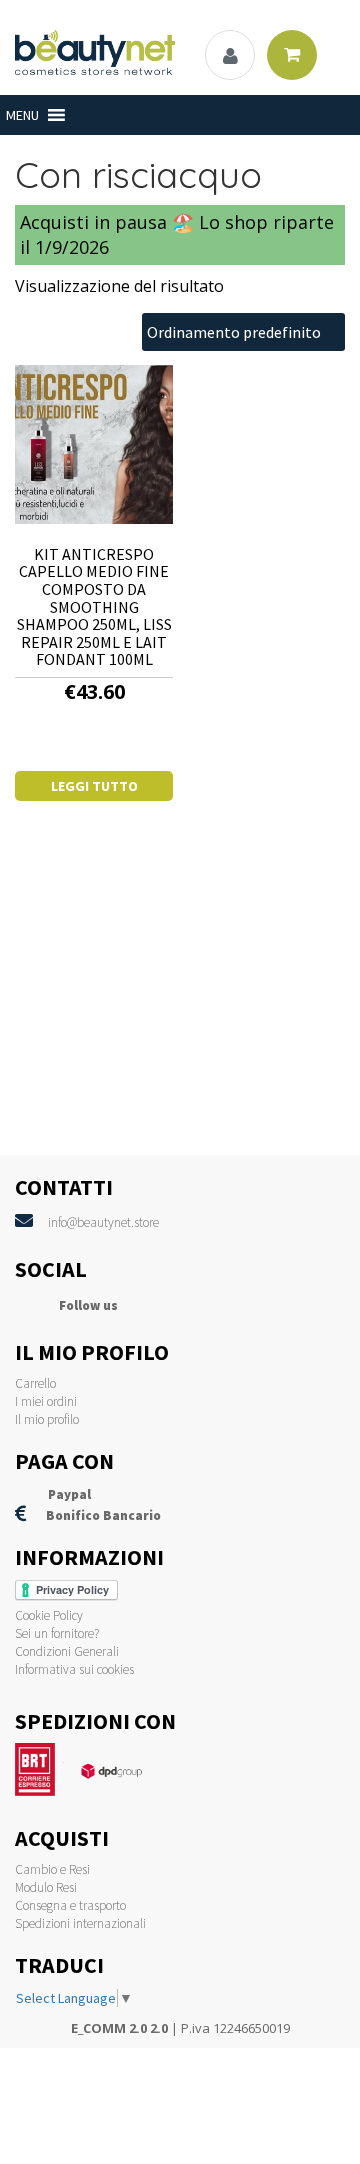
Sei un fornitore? (57, 1633)
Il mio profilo (47, 1419)
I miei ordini (46, 1401)
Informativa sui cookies (74, 1669)
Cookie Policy (49, 1615)
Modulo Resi (46, 1887)
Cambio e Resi (52, 1869)
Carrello (35, 1383)
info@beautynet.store (103, 1222)
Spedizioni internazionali (80, 1923)
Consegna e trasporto (70, 1905)
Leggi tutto (94, 786)
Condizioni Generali (67, 1651)
